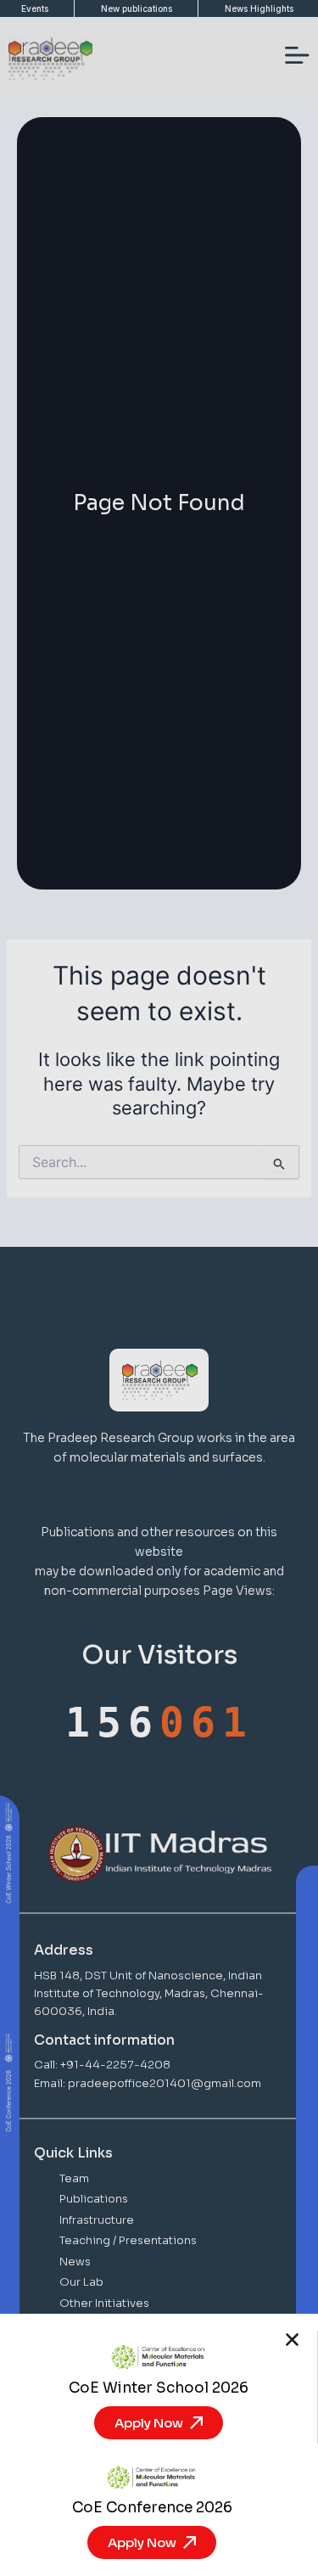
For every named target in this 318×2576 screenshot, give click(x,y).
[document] (159, 1288)
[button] (292, 2340)
